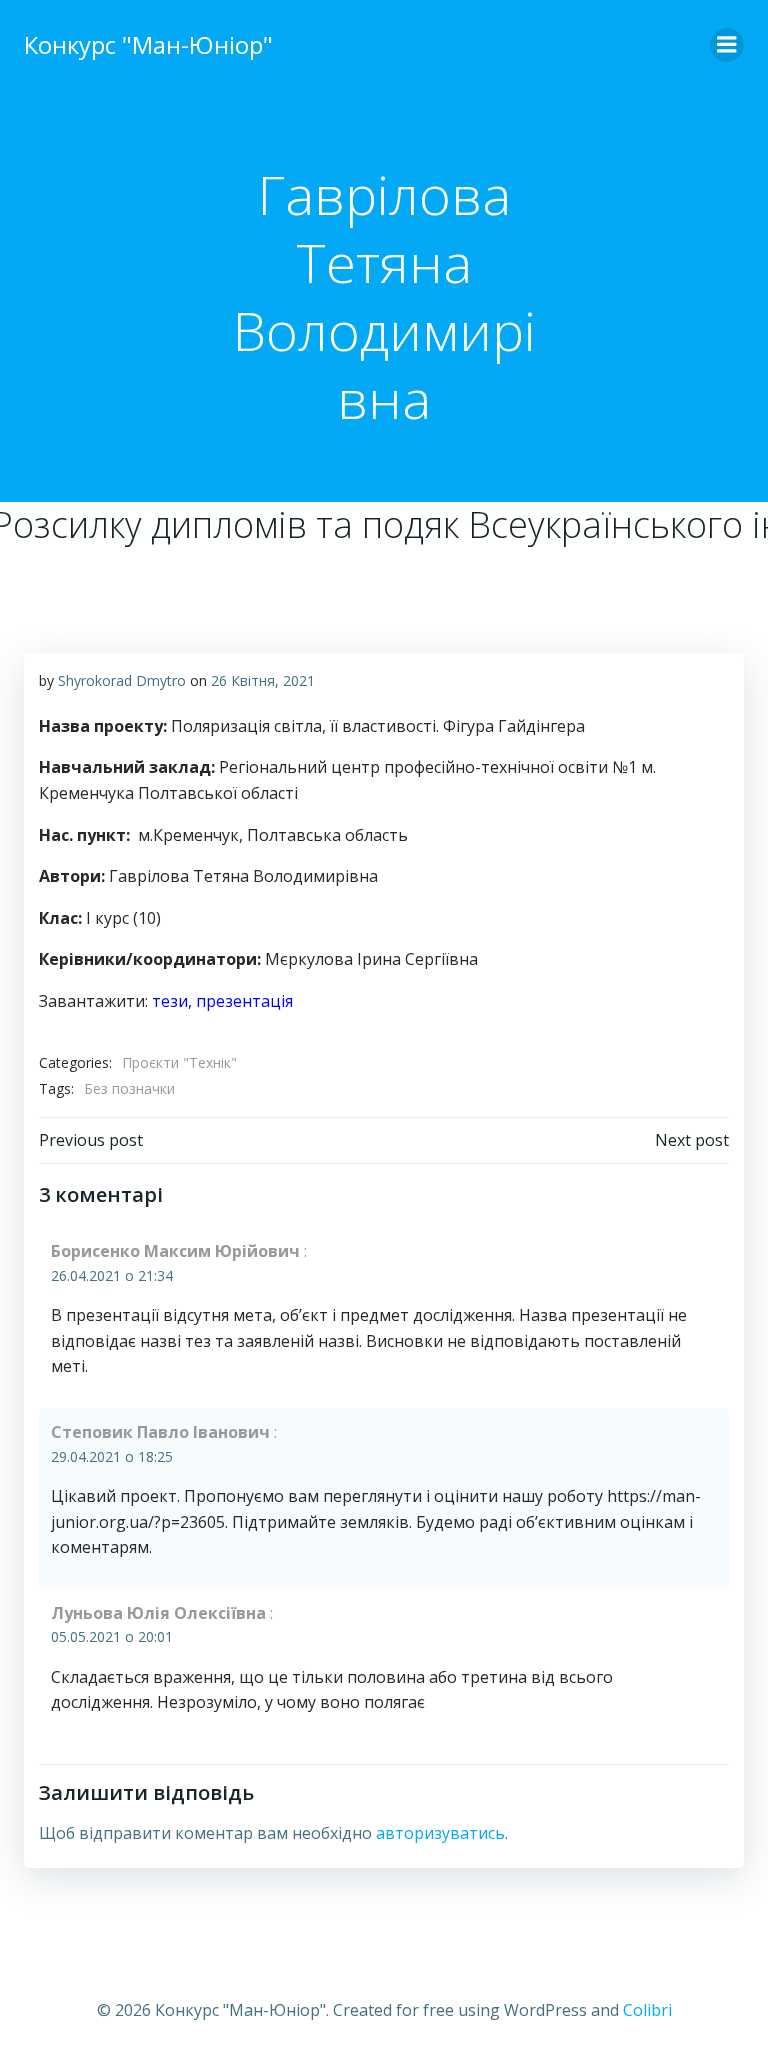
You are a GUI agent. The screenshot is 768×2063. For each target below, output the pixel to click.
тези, (174, 1001)
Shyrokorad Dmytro (122, 680)
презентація (244, 1001)
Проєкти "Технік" (179, 1062)
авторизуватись (440, 1833)
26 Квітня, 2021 (263, 680)
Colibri (647, 2010)
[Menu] (727, 45)
